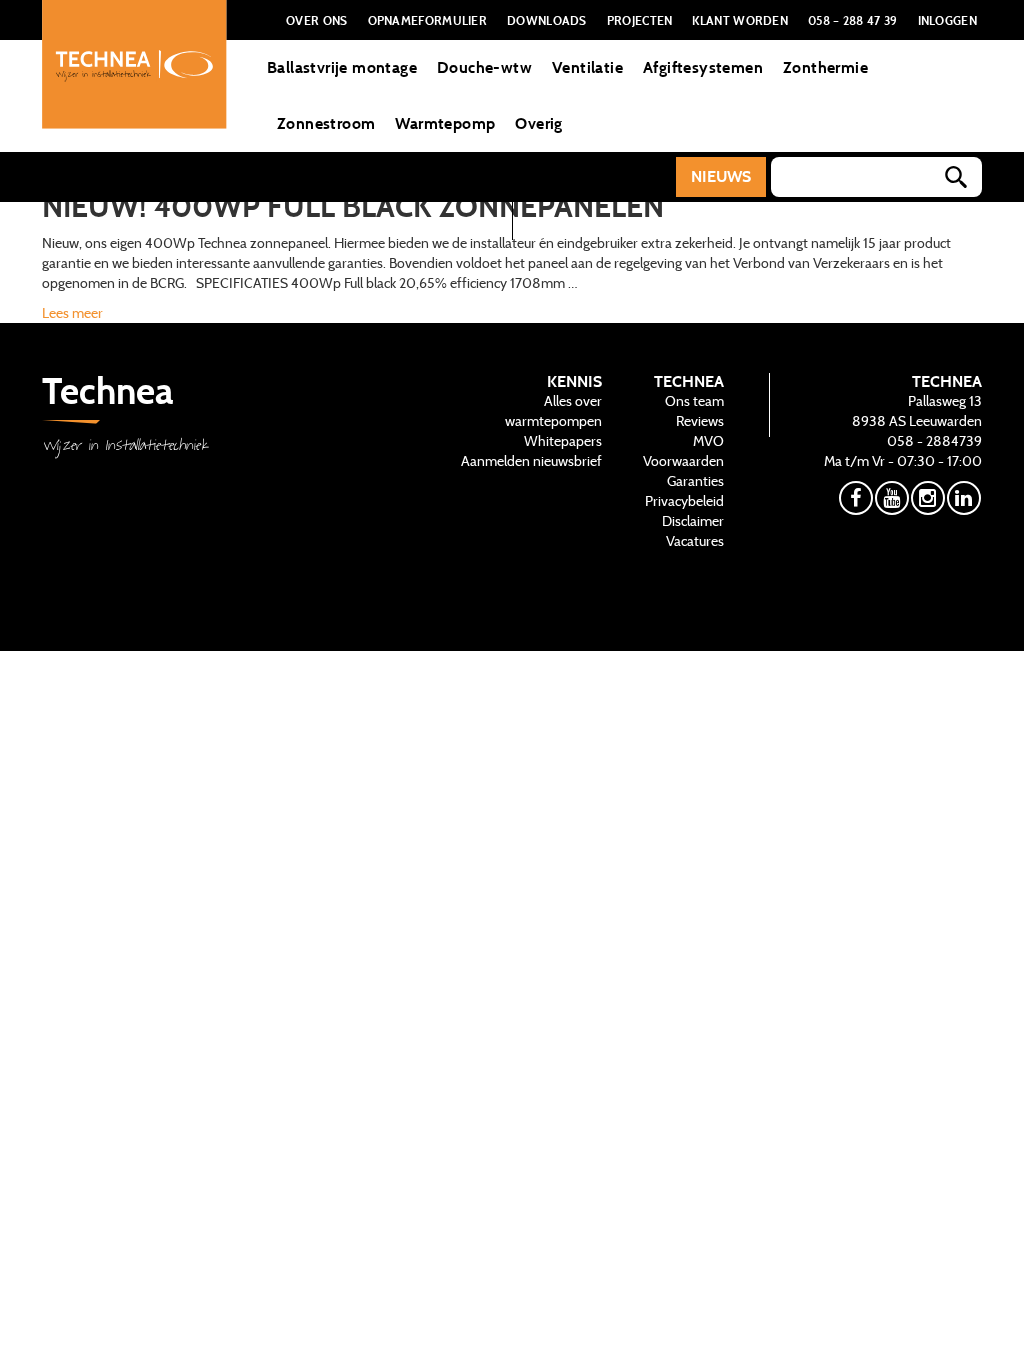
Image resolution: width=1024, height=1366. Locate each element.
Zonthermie (825, 67)
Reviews (700, 421)
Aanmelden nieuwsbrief (531, 461)
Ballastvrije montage (342, 67)
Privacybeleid (684, 501)
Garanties (695, 481)
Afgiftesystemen (703, 67)
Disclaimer (693, 521)
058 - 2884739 (934, 441)
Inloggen (947, 20)
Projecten (640, 20)
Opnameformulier (428, 20)
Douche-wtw (484, 67)
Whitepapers (563, 441)
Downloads (547, 20)
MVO (708, 441)
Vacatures (695, 541)
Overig (538, 123)
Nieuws (721, 176)
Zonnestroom (326, 123)
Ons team (694, 401)
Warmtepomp (445, 123)
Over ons (316, 20)
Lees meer (72, 313)
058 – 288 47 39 (853, 20)
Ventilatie (587, 67)
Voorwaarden (683, 461)
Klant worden (740, 20)
